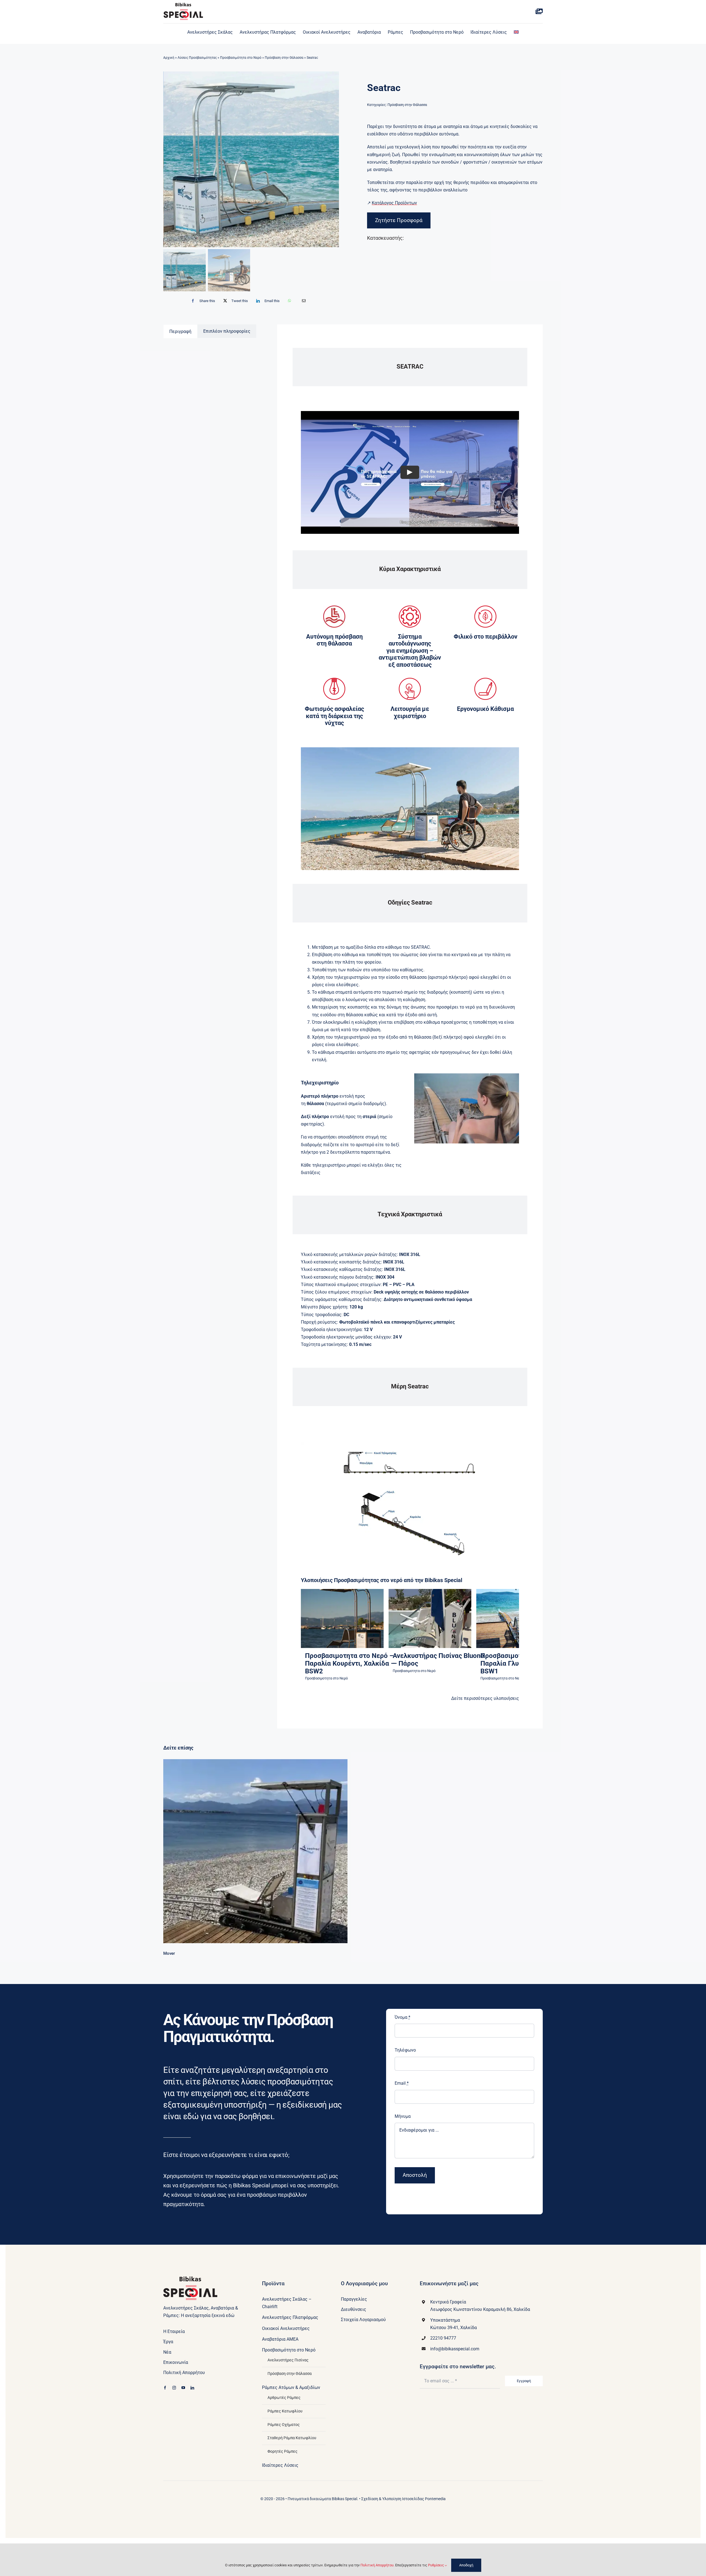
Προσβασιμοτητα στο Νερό (342, 1629)
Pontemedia (435, 2499)
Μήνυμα (403, 2116)
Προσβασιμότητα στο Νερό (241, 58)
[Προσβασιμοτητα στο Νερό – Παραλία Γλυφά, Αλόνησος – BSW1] (518, 1618)
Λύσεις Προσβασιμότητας (197, 58)
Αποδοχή (466, 2565)
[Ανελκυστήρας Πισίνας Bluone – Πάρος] (430, 1618)
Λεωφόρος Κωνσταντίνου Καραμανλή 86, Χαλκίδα (480, 2309)
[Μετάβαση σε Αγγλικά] (516, 32)
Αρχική (169, 58)
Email (402, 2083)
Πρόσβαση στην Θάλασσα (284, 58)
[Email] (304, 301)
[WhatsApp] (289, 301)
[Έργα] (539, 12)
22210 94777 (443, 2338)
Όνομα (403, 2017)
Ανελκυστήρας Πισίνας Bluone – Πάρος (438, 1660)
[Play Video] (410, 473)
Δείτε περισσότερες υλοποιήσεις (485, 1698)
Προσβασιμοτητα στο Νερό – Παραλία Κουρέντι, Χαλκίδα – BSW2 (350, 1663)
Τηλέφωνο (405, 2050)
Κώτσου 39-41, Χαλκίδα (454, 2328)
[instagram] (174, 2388)
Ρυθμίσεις (436, 2565)
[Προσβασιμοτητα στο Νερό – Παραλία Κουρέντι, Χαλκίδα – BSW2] (342, 1618)
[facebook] (165, 2388)
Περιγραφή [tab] (180, 331)
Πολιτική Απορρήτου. (377, 2565)
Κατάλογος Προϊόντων (394, 203)
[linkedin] (192, 2388)
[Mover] (255, 1851)
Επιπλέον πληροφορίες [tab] (227, 331)
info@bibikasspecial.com (455, 2349)
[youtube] (183, 2388)
